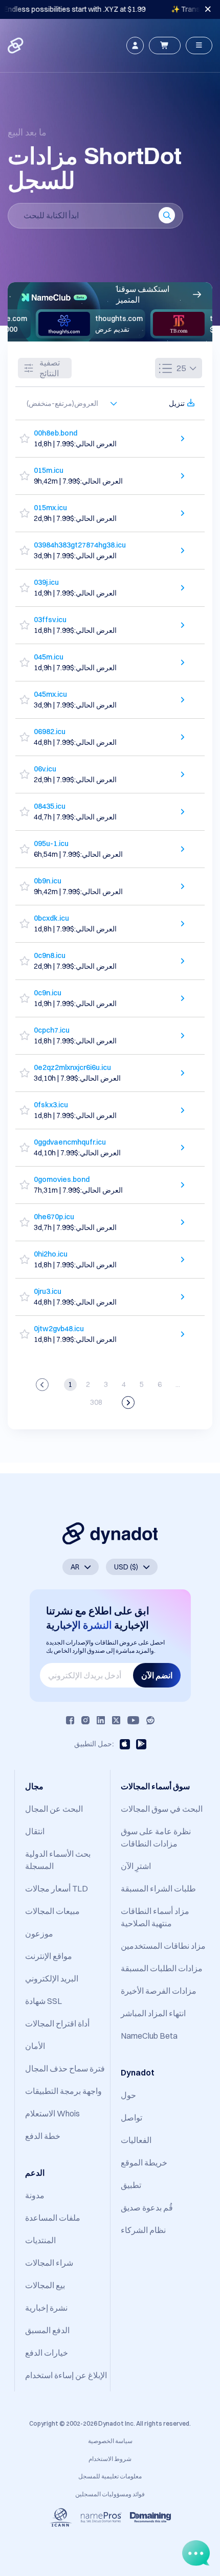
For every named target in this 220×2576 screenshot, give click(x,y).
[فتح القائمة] (199, 45)
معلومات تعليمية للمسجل (110, 2476)
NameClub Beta (149, 2036)
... (178, 1384)
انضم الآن (157, 1675)
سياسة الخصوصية (110, 2441)
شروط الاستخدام (110, 2459)
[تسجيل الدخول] (135, 45)
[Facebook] (70, 1720)
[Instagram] (85, 1720)
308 (96, 1402)
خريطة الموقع (144, 2162)
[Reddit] (150, 1720)
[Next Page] (128, 1403)
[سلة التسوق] (165, 45)
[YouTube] (133, 1720)
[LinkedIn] (101, 1720)
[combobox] (67, 403)
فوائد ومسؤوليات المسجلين (110, 2494)
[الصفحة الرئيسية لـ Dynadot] (16, 45)
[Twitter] (116, 1720)
